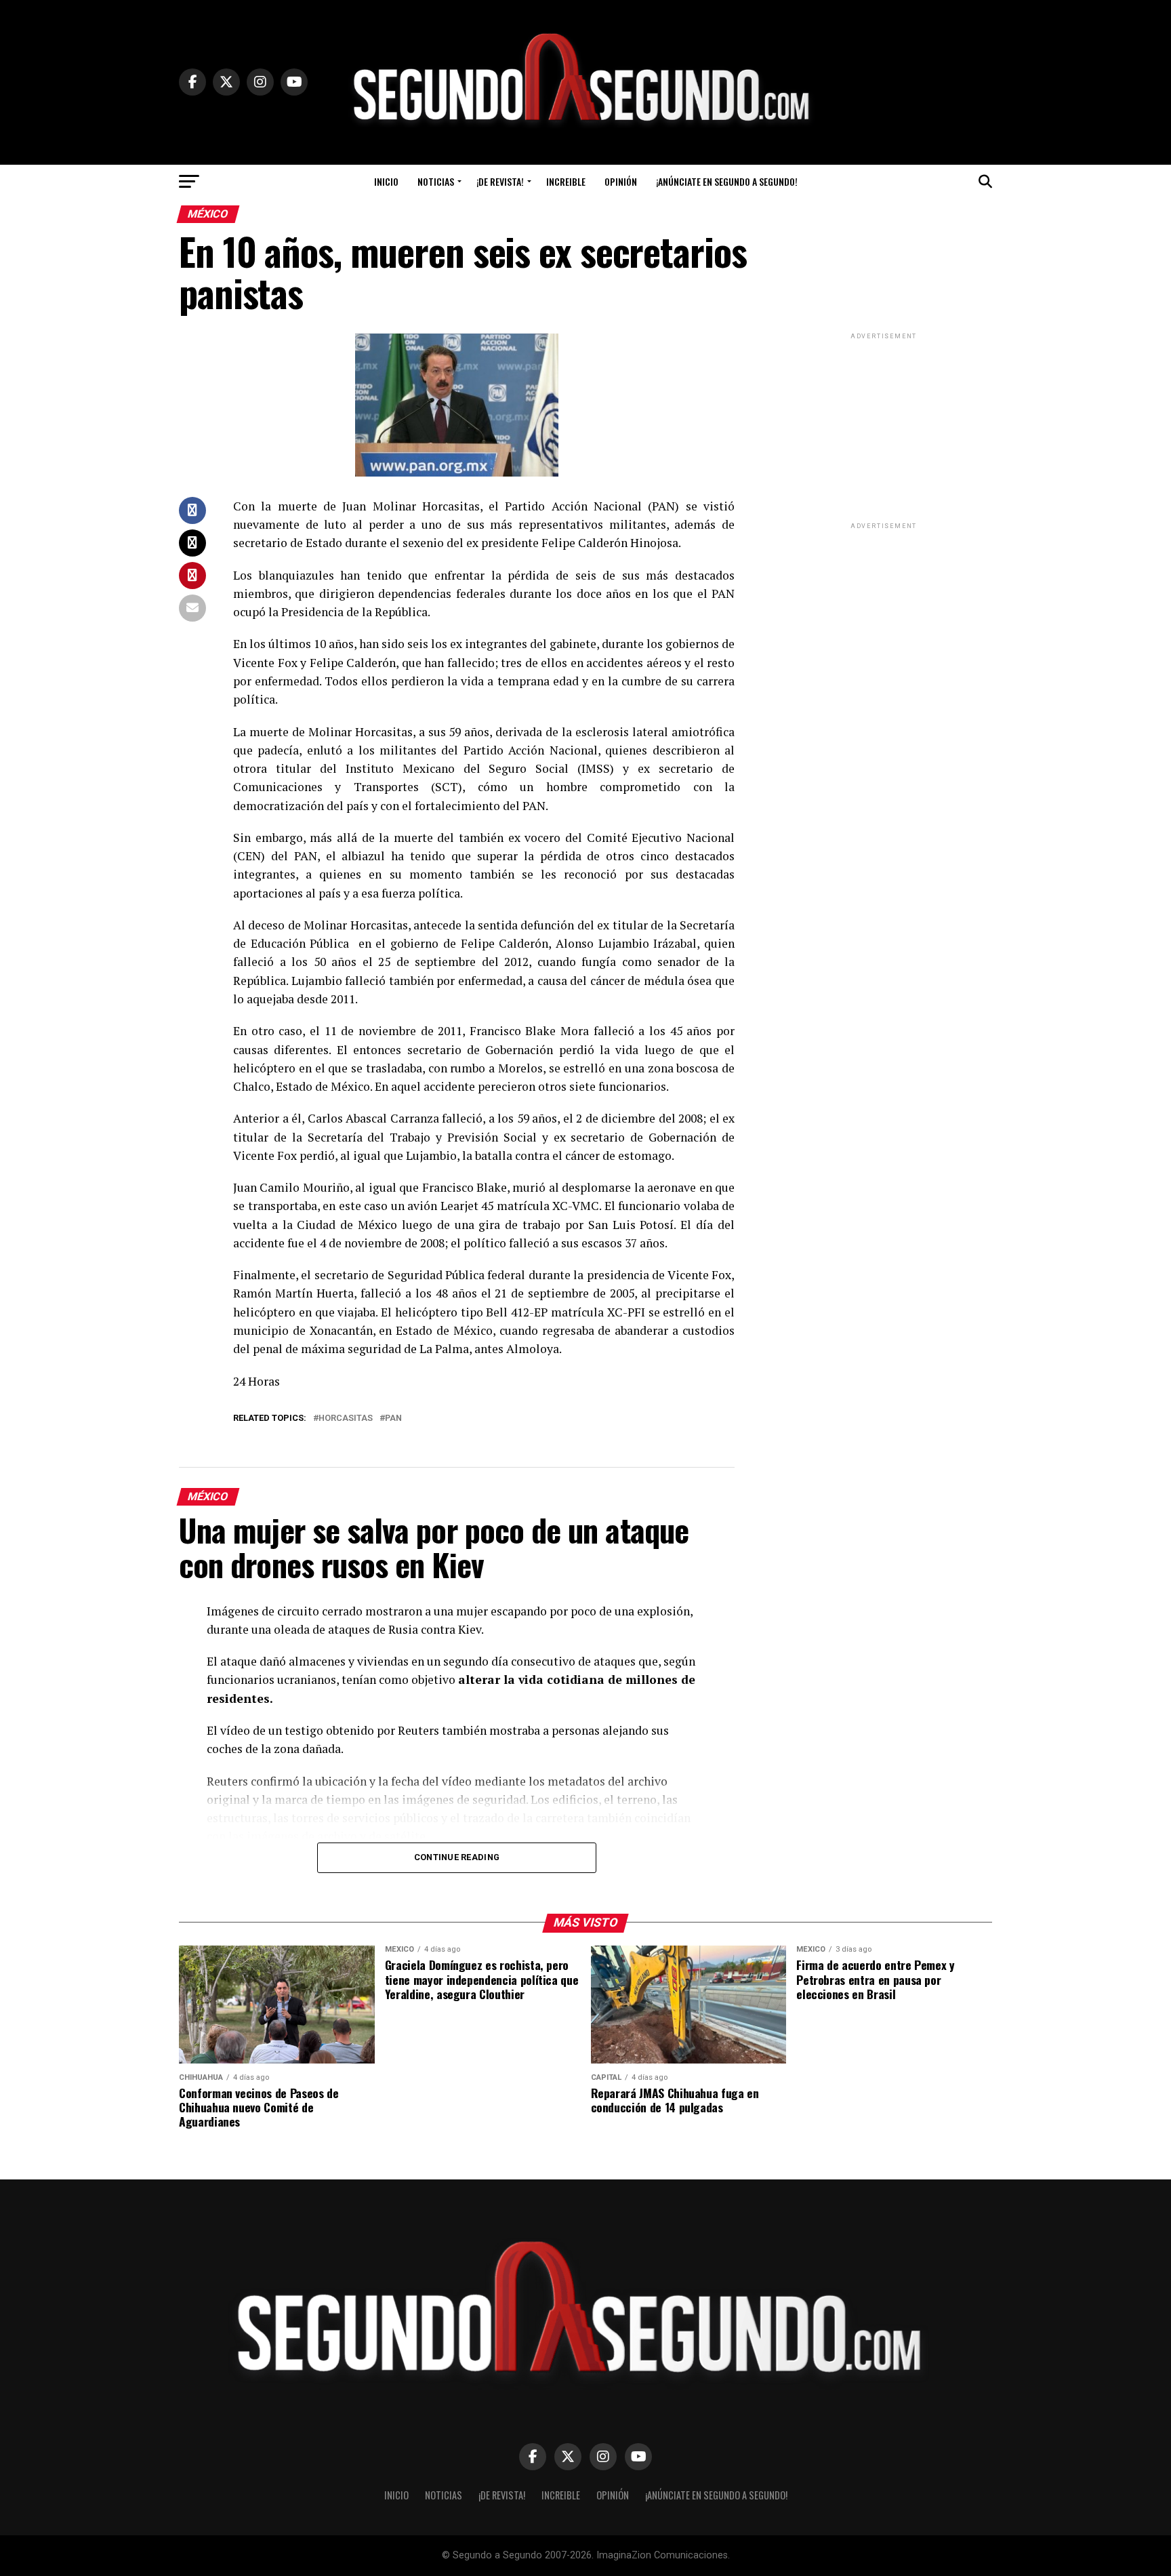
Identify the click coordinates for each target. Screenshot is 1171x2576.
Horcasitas (346, 1418)
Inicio (386, 181)
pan (393, 1418)
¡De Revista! (500, 181)
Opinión (621, 181)
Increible (566, 181)
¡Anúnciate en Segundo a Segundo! (727, 181)
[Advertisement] (884, 427)
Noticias (436, 181)
